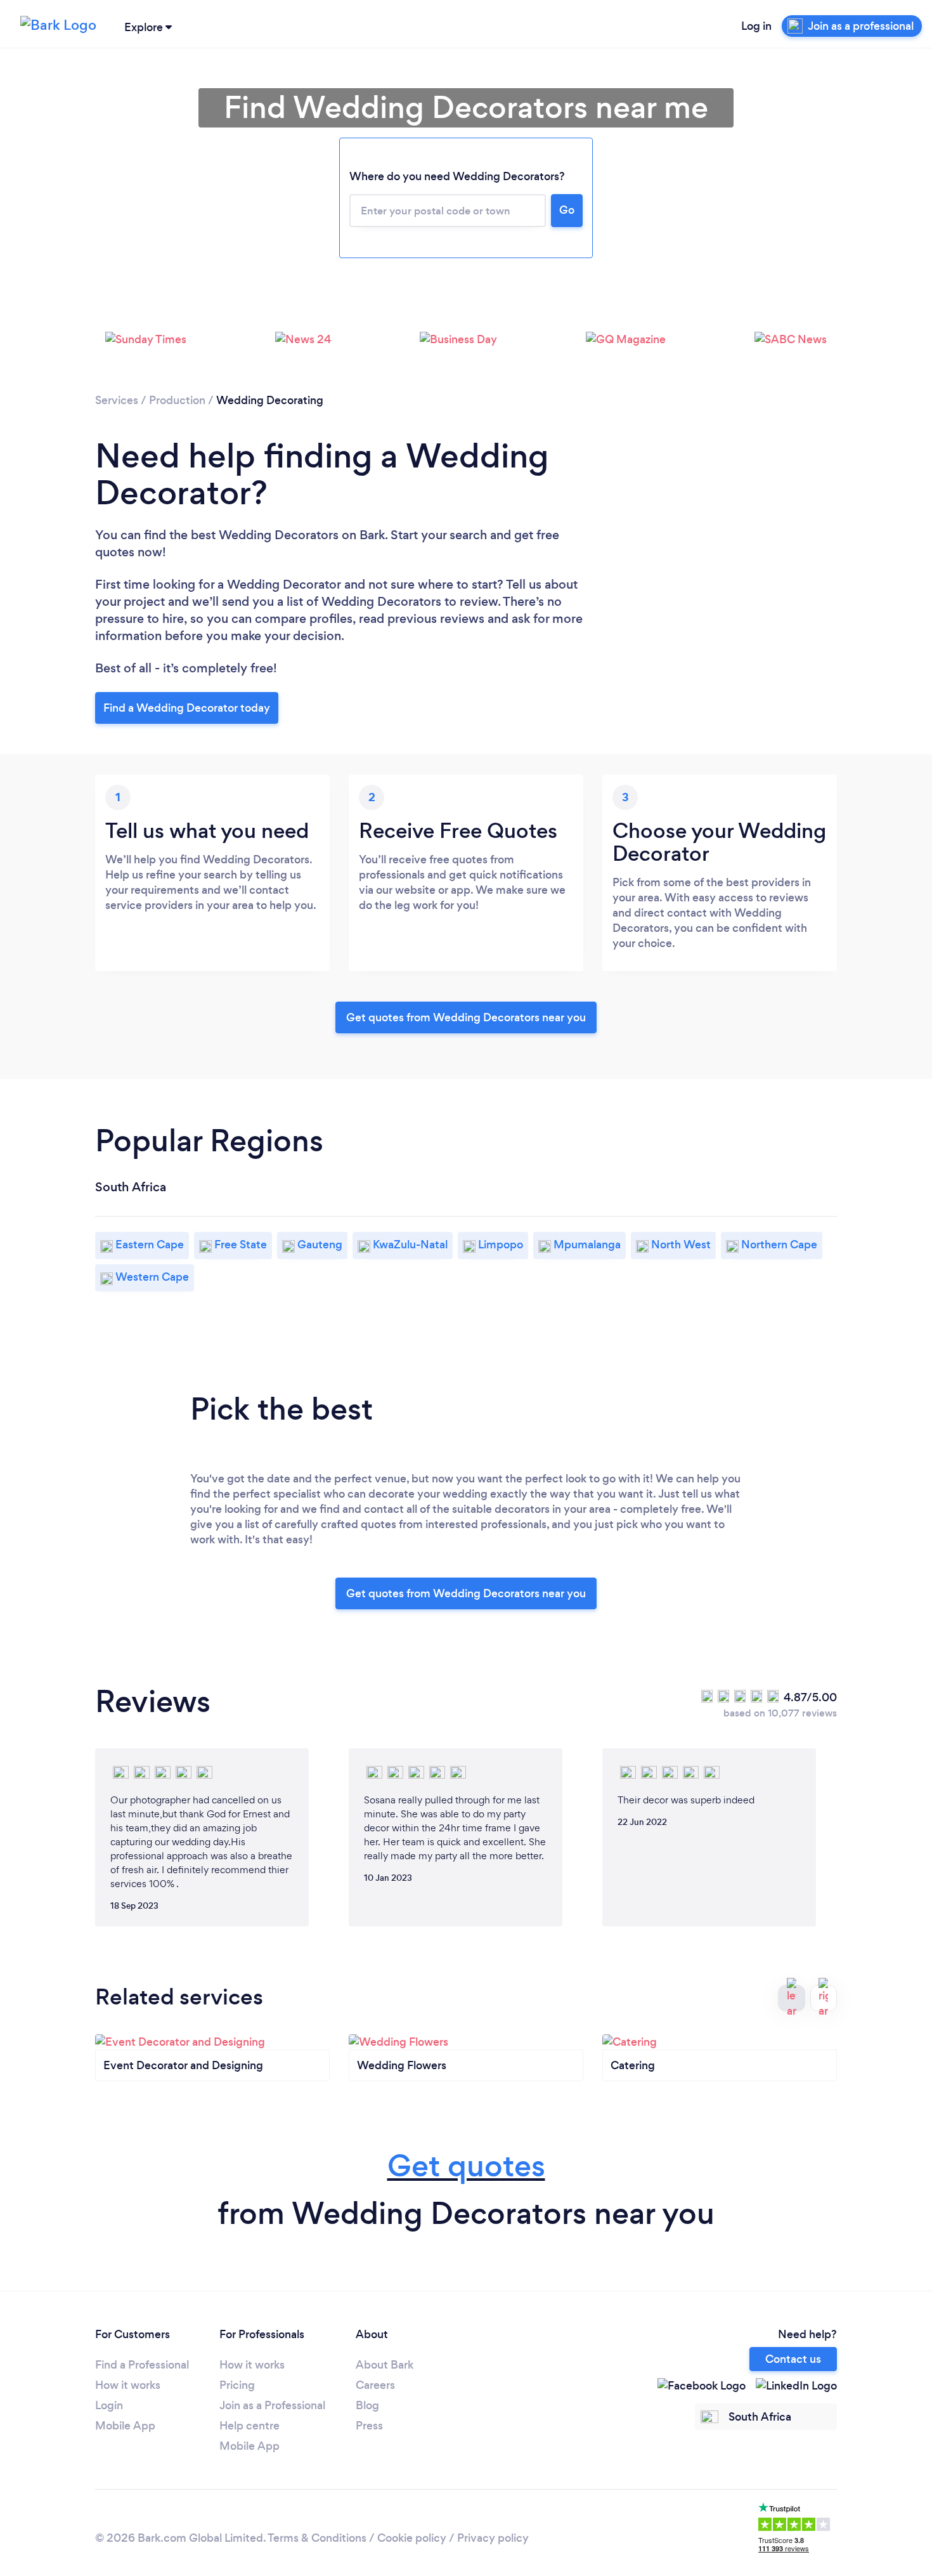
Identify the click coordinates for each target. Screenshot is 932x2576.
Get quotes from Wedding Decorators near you (466, 1017)
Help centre (249, 2426)
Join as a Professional (272, 2405)
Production (177, 400)
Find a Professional (142, 2365)
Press (369, 2426)
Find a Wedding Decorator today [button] (187, 708)
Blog (367, 2405)
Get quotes (466, 2166)
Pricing (237, 2385)
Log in (756, 26)
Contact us (793, 2359)
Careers (375, 2385)
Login (109, 2405)
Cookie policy (412, 2538)
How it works (128, 2385)
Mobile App (125, 2426)
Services (117, 400)
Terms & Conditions (317, 2538)
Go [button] (567, 210)
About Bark (385, 2365)
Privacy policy (493, 2538)
